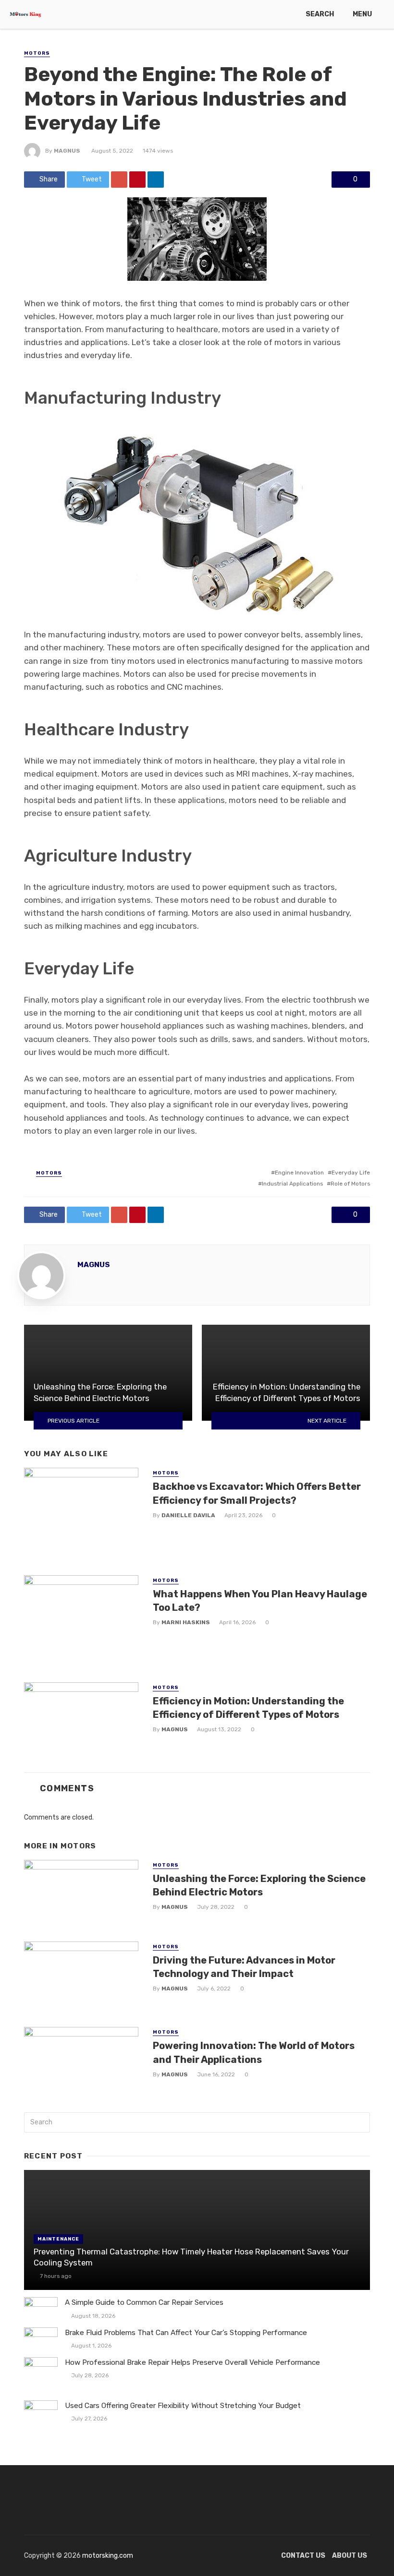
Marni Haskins (186, 1622)
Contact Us (303, 2556)
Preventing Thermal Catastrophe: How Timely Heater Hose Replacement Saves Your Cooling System (191, 2257)
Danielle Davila (188, 1515)
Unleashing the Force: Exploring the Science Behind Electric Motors (259, 1885)
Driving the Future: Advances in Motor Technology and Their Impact (244, 1967)
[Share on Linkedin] (156, 180)
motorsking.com (108, 2556)
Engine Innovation (299, 1173)
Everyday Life (351, 1173)
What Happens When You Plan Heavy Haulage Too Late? (260, 1601)
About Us (350, 2556)
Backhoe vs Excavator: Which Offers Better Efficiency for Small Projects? (257, 1493)
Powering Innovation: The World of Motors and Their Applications (254, 2052)
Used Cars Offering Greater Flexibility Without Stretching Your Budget (183, 2406)
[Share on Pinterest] (137, 180)
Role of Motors (350, 1184)
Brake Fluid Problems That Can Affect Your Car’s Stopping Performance (186, 2333)
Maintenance (58, 2239)
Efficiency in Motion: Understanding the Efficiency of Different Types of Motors (248, 1708)
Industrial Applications (292, 1184)
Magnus (67, 151)
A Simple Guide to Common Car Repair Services (144, 2302)
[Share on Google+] (119, 180)
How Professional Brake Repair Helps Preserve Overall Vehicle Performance (192, 2362)
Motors (37, 53)
